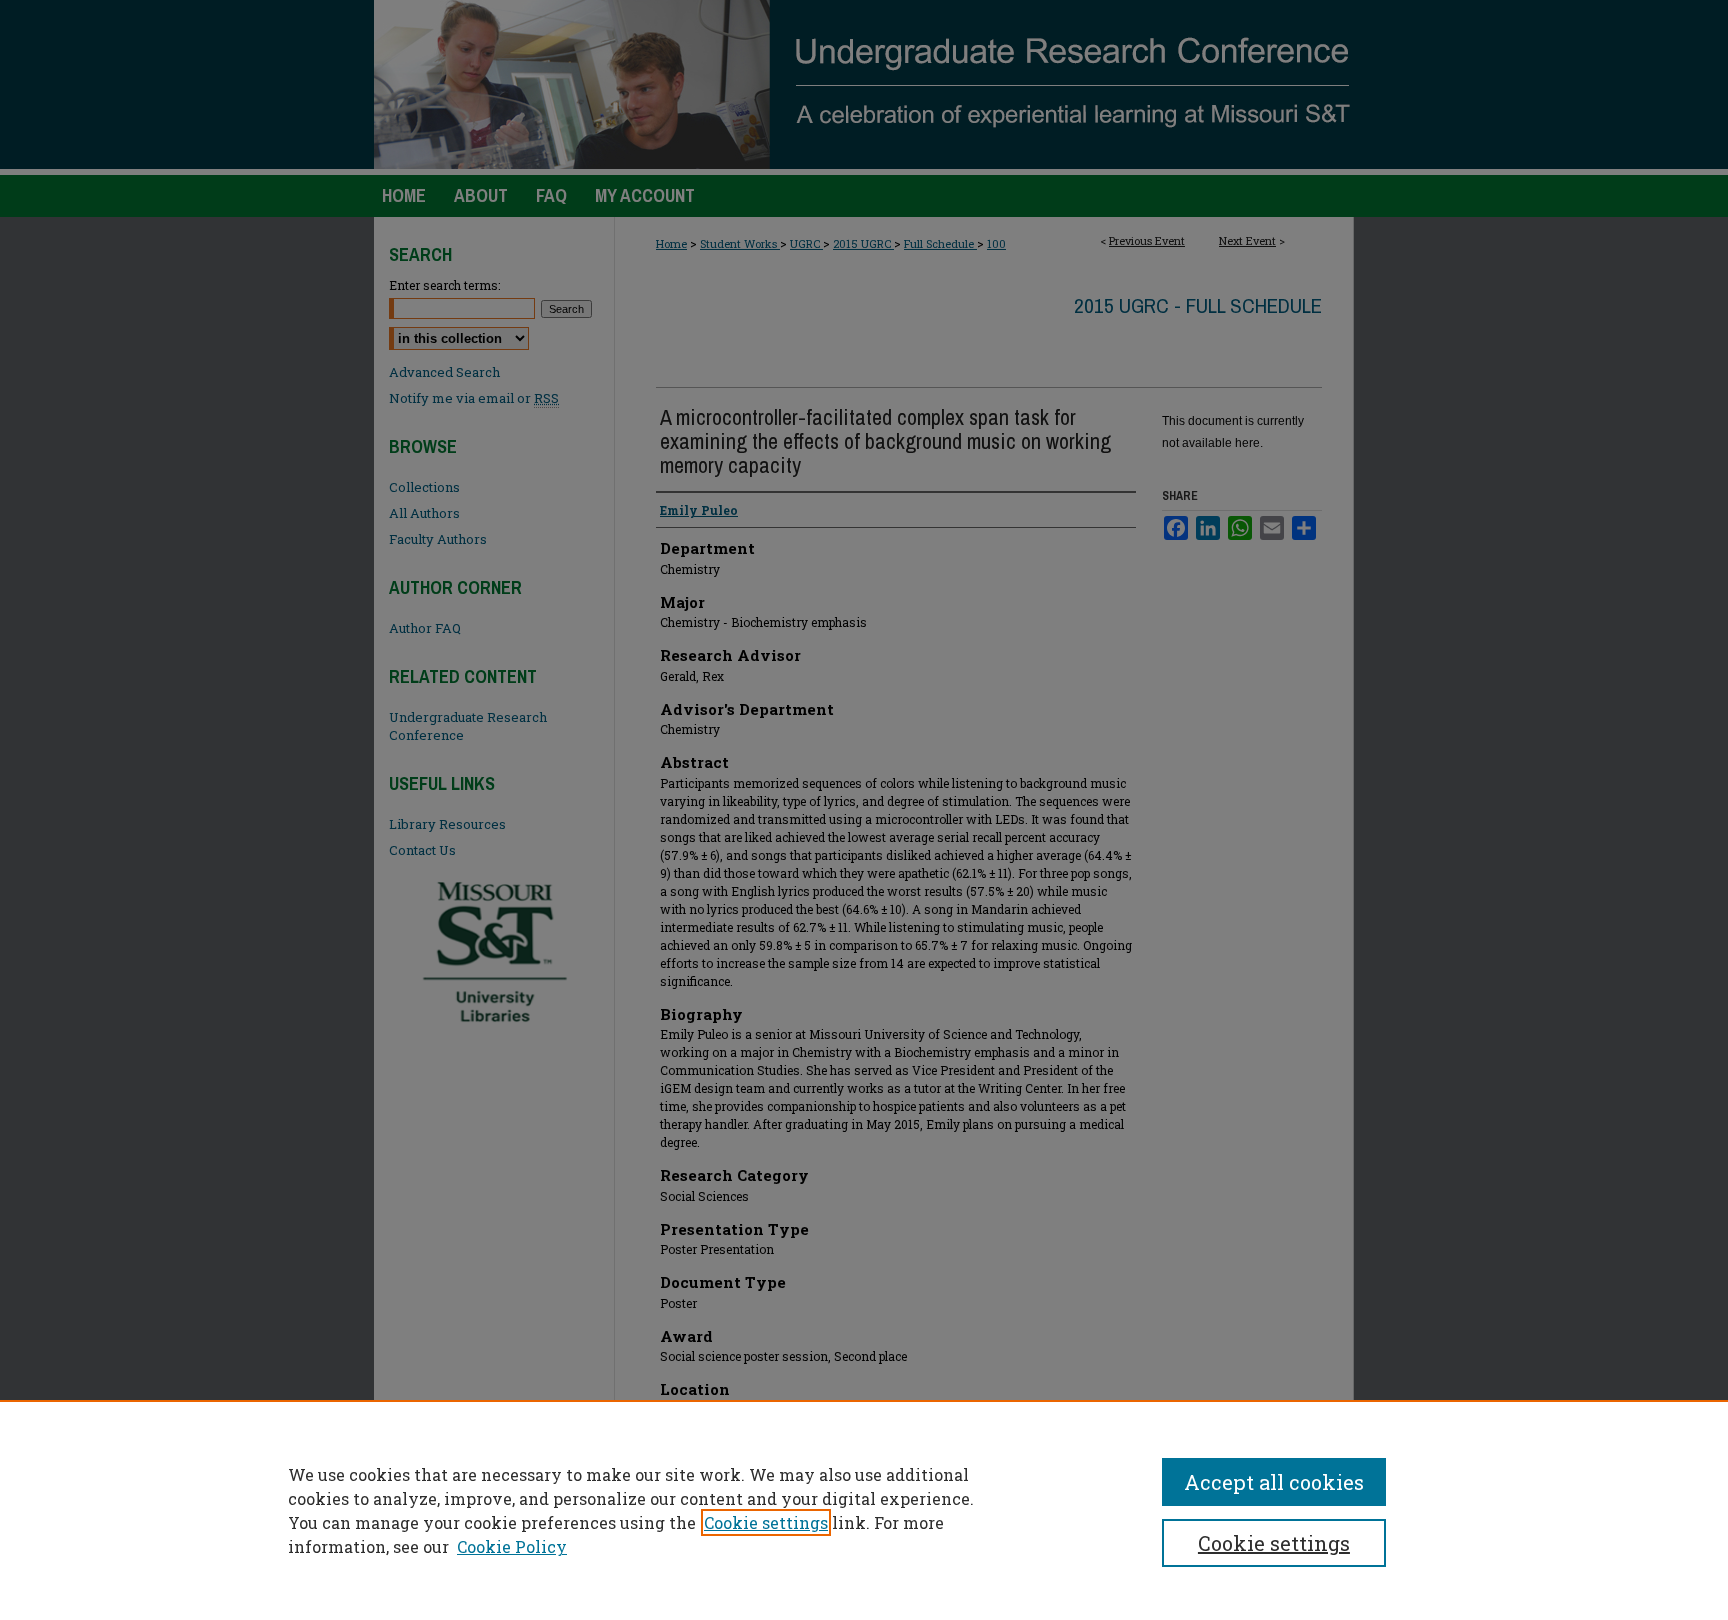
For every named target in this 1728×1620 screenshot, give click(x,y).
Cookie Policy (512, 1546)
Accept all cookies (1274, 1482)
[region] (864, 1510)
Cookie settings (766, 1522)
